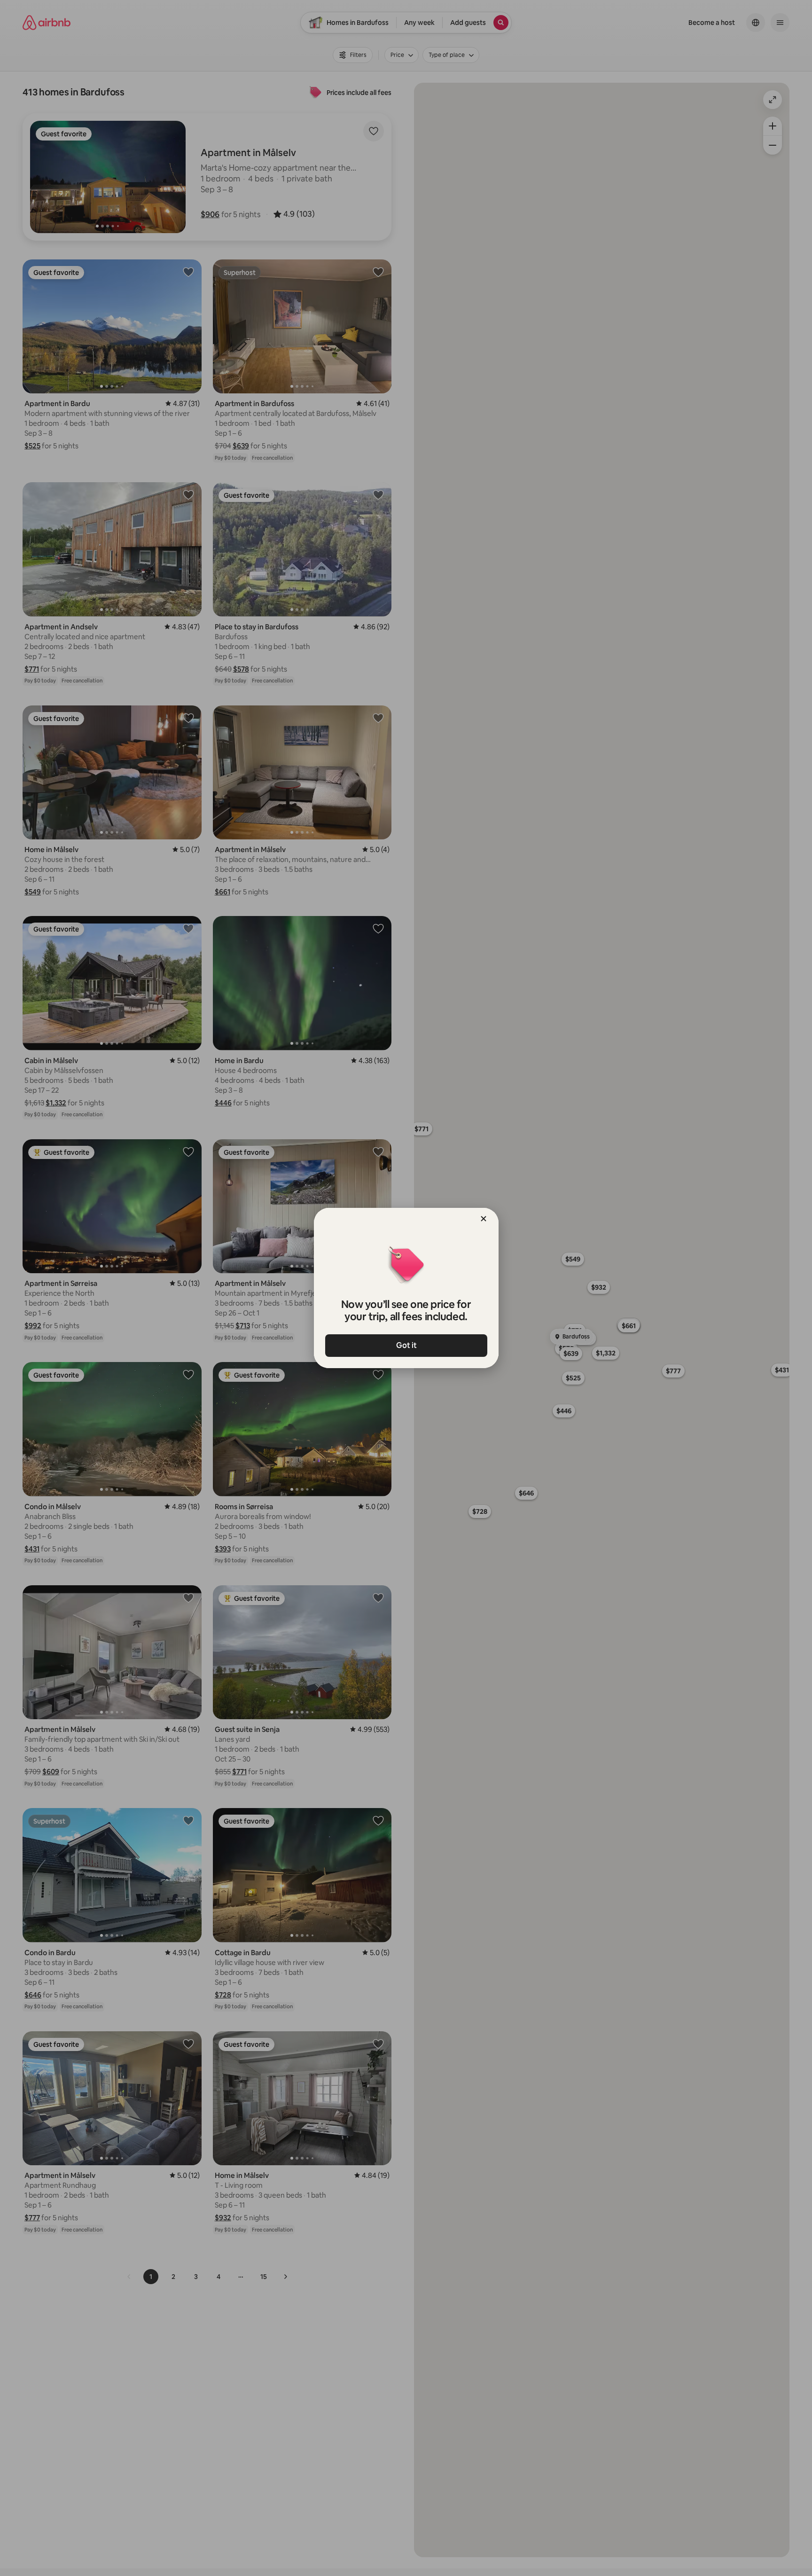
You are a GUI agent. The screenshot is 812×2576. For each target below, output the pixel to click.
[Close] (484, 1219)
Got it (406, 1345)
